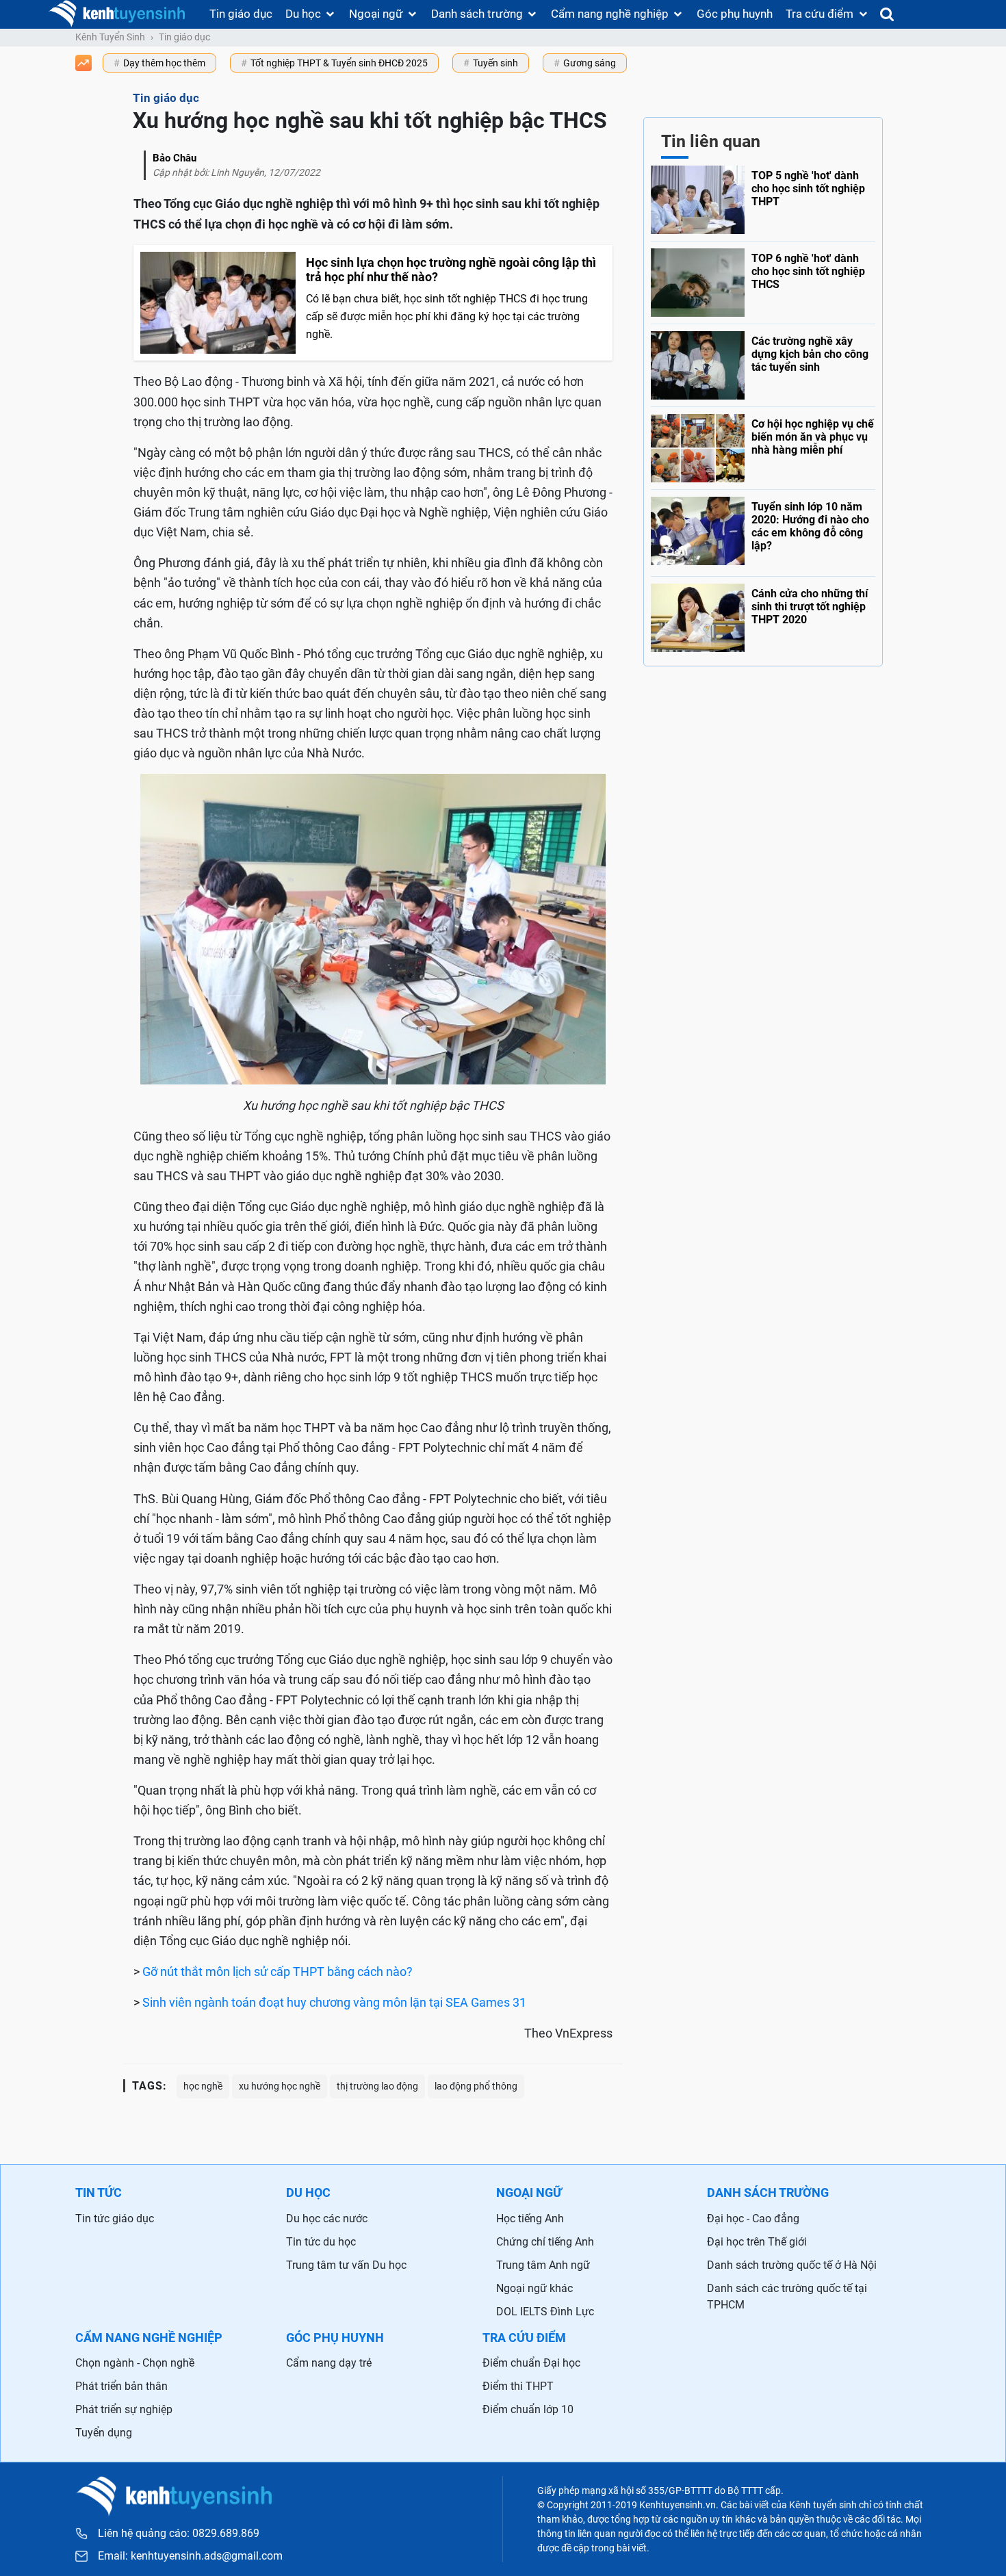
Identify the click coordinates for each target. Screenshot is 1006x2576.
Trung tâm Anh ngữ (543, 2265)
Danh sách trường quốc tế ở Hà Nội (792, 2265)
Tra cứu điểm (820, 14)
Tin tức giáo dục (115, 2219)
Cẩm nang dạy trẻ (329, 2363)
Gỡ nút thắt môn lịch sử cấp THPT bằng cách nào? (278, 1972)
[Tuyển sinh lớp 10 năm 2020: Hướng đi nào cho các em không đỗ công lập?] (763, 530)
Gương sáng (590, 63)
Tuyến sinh (495, 63)
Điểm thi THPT (518, 2386)
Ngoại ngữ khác (534, 2288)
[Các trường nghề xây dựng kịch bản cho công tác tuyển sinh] (763, 362)
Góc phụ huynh (735, 14)
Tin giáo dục (241, 14)
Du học (303, 14)
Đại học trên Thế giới (757, 2242)
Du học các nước (327, 2219)
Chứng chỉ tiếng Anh (545, 2242)
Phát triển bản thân (121, 2386)
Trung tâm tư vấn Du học (346, 2265)
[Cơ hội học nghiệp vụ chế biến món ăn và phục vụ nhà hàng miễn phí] (763, 445)
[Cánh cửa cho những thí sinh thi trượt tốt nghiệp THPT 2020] (763, 614)
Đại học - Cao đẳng (753, 2219)
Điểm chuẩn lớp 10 (528, 2409)
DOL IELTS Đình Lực (545, 2312)
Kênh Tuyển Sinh (110, 37)
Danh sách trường (477, 14)
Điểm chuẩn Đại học (531, 2363)
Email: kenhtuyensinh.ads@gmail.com (190, 2556)
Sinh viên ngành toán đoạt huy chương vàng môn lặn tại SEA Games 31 (334, 2002)
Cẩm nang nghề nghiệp (610, 14)
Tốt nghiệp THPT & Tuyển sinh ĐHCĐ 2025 (339, 63)
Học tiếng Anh (530, 2219)
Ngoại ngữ (376, 14)
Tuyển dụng (104, 2433)
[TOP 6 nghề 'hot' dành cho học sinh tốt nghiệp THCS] (763, 279)
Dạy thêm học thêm (164, 63)
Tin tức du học (321, 2242)
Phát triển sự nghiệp (124, 2409)
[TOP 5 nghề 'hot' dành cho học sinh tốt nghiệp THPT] (763, 200)
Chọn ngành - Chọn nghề (135, 2363)
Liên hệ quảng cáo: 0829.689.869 (179, 2533)
